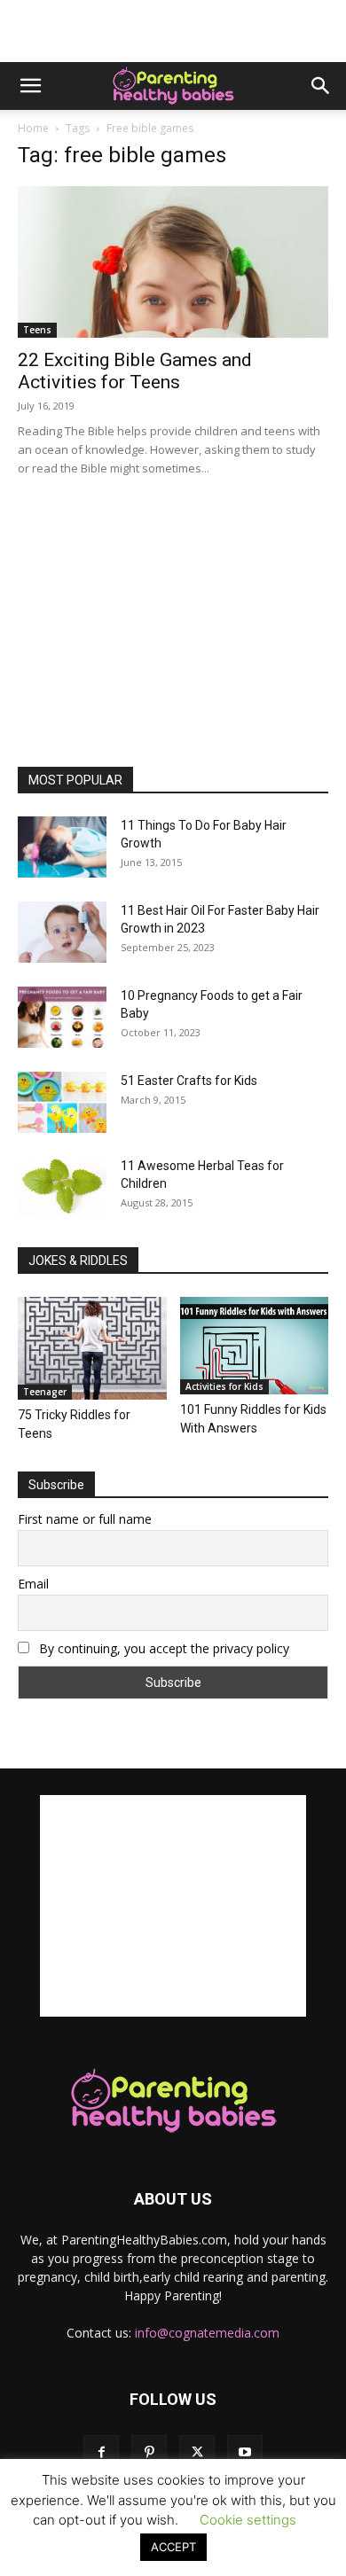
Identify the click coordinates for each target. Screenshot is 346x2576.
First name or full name (85, 1519)
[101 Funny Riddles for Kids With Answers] (255, 1346)
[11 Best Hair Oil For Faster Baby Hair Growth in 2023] (62, 932)
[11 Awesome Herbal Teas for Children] (62, 1187)
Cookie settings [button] (248, 2520)
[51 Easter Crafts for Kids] (62, 1102)
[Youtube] (245, 2453)
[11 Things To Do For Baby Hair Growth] (62, 847)
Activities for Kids (224, 1386)
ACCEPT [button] (173, 2547)
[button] (30, 86)
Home (33, 128)
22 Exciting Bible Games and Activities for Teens (135, 371)
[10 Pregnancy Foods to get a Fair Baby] (62, 1017)
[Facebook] (101, 2453)
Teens (37, 330)
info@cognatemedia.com (207, 2333)
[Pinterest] (149, 2453)
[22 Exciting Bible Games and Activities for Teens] (173, 262)
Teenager (45, 1392)
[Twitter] (197, 2453)
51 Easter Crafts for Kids (189, 1081)
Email (33, 1584)
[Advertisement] (173, 31)
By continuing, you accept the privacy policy (162, 1648)
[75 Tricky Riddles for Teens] (92, 1348)
